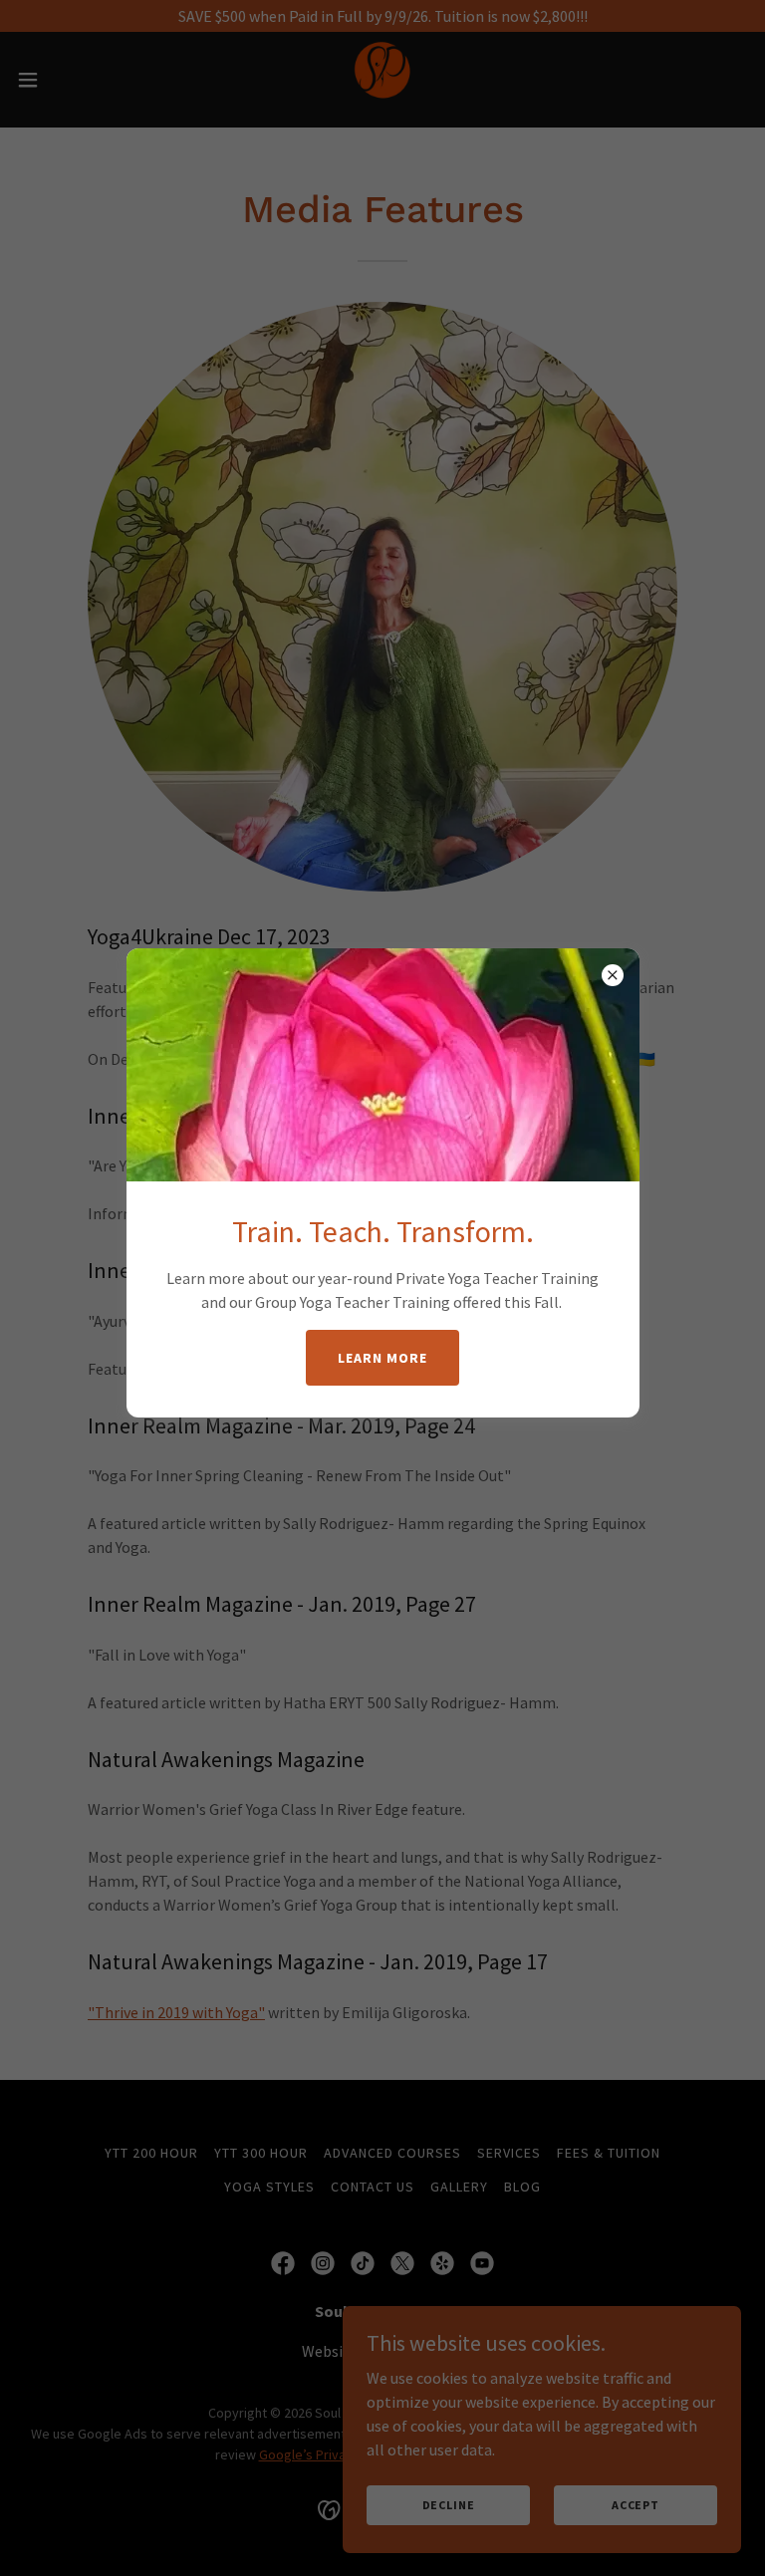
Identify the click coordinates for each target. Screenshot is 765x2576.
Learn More (382, 1358)
